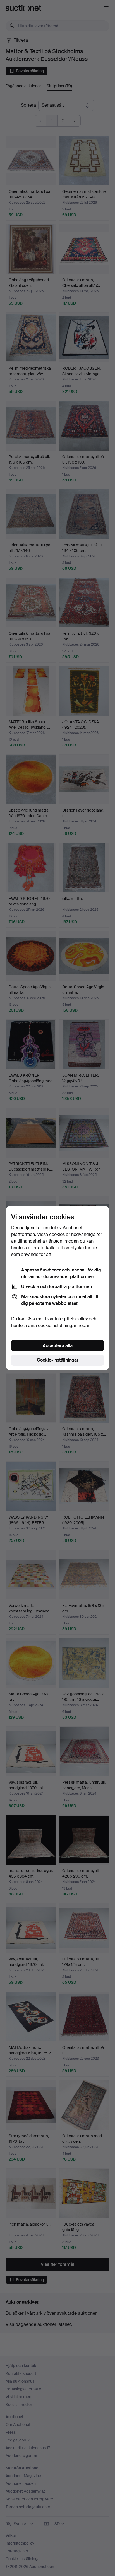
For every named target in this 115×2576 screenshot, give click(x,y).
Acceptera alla (58, 1346)
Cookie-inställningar (58, 1360)
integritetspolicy (71, 1319)
